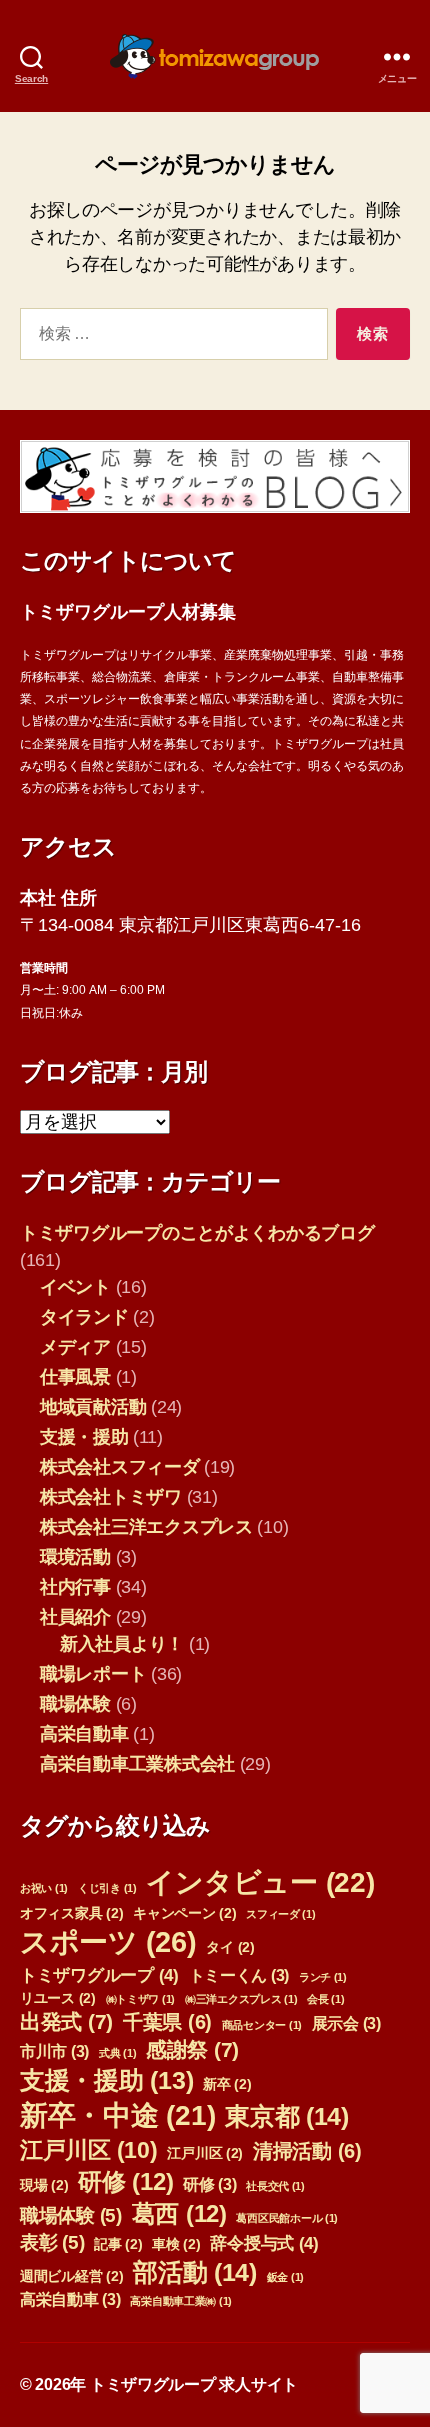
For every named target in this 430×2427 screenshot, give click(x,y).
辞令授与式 (264, 2243)
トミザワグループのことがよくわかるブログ (197, 1233)
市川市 (54, 2051)
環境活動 (75, 1557)
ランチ (323, 1977)
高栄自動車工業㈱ (181, 2301)
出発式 (66, 2021)
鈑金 (285, 2277)
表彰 (52, 2242)
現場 (44, 2185)
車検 (176, 2244)
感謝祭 (192, 2049)
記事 (118, 2244)
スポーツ (108, 1941)
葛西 (179, 2213)
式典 (117, 2053)
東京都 (287, 2116)
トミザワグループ (99, 1975)
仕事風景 (75, 1377)
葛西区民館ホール (287, 2218)
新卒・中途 (117, 2115)
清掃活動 (307, 2151)
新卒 (227, 2084)
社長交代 (275, 2186)
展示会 (346, 2023)
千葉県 (167, 2022)
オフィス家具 (71, 1913)
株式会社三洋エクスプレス (146, 1527)
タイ (230, 1947)
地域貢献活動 (93, 1407)
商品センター (262, 2025)
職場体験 (75, 1704)
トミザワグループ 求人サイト (194, 2384)
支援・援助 (84, 1437)
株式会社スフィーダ (120, 1467)
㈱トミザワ (141, 1999)
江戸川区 (89, 2150)
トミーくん (239, 1975)
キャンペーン (184, 1913)
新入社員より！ (122, 1644)
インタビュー (260, 1882)
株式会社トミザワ (111, 1497)
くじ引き (107, 1888)
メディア (75, 1347)
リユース (58, 1998)
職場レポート (93, 1674)
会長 (325, 1999)
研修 (125, 2181)
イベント (75, 1287)
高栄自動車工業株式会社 (137, 1764)
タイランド (84, 1317)
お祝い (44, 1888)
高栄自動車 (84, 1734)
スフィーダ (281, 1914)
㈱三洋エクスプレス (241, 1999)
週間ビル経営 (71, 2276)
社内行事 (75, 1587)
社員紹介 (75, 1617)
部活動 (195, 2272)
